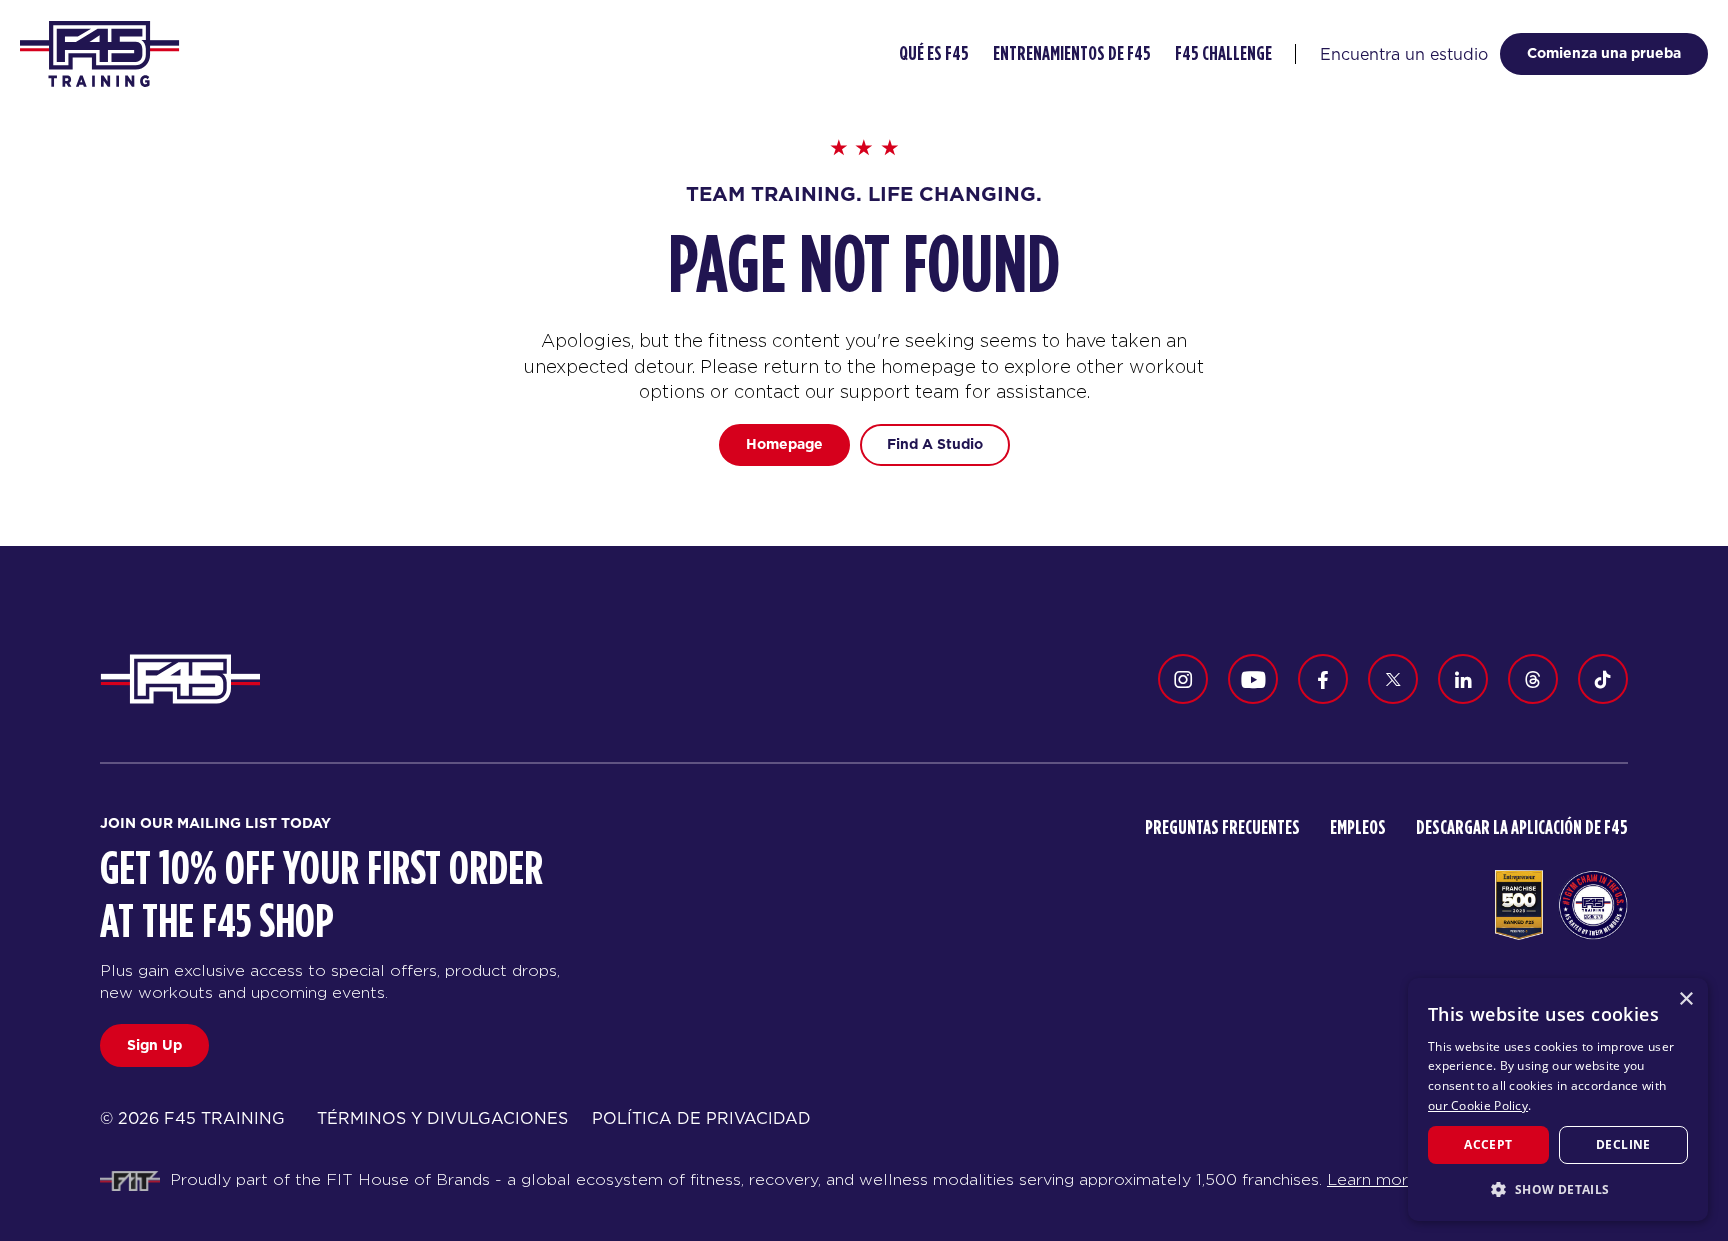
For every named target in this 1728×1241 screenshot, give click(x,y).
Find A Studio (935, 444)
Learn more (1372, 1179)
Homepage (784, 444)
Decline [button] (1623, 1144)
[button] (1558, 1189)
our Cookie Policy (1478, 1105)
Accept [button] (1488, 1144)
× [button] (1685, 999)
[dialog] (1558, 1099)
